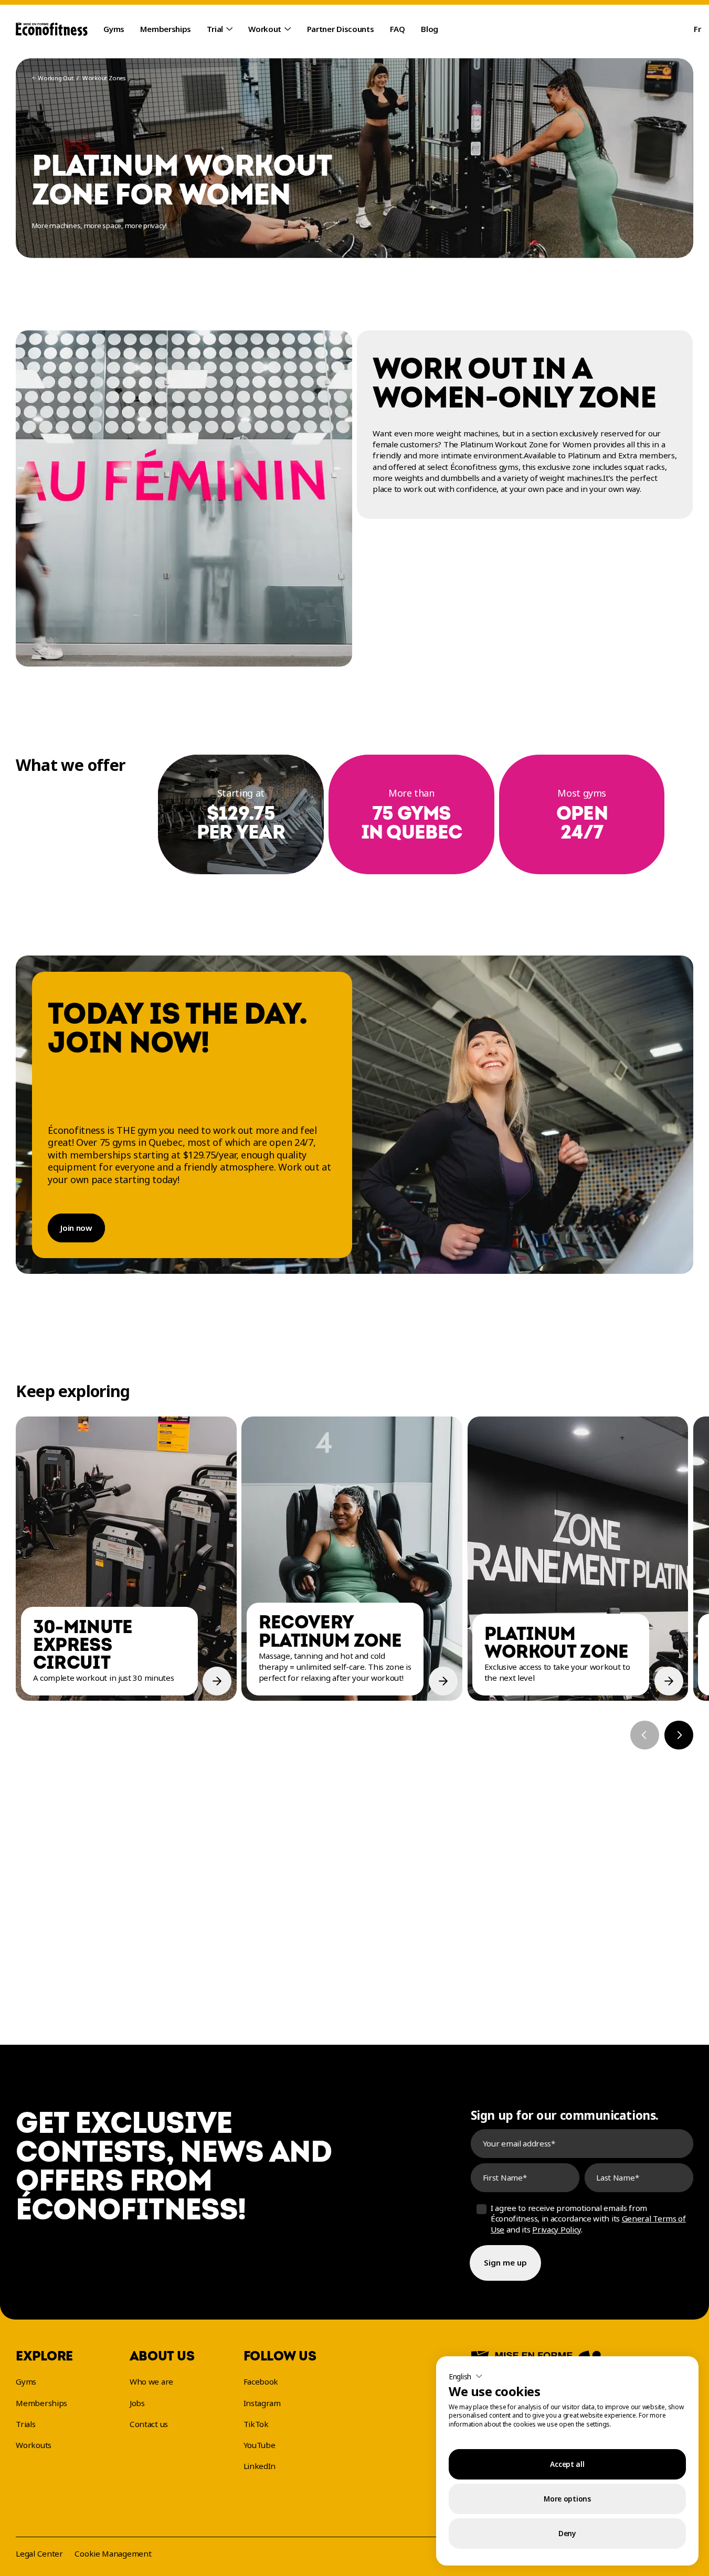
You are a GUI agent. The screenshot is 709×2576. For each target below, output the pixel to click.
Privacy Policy (557, 2229)
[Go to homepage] (52, 29)
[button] (466, 2376)
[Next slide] (679, 1735)
